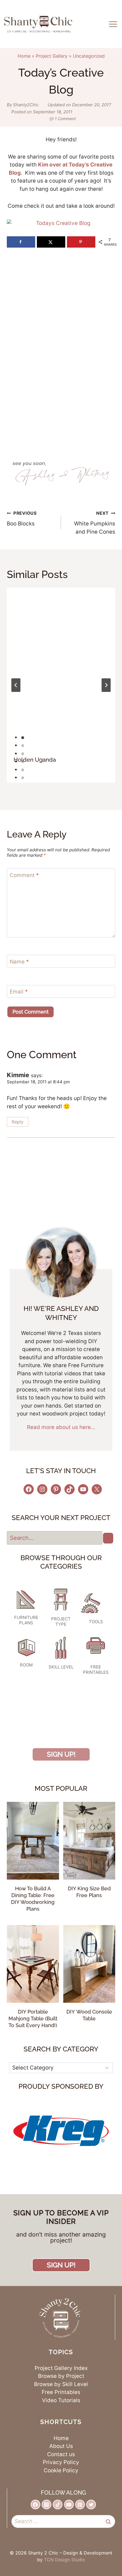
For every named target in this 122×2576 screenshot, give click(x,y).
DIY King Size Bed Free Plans (89, 1892)
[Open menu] (114, 24)
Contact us (61, 2454)
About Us (61, 2446)
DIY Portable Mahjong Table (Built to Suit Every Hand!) (33, 2018)
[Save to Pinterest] (81, 242)
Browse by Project (61, 2376)
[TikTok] (58, 2504)
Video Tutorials (61, 2400)
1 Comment (65, 119)
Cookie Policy (61, 2470)
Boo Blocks (22, 519)
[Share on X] (51, 242)
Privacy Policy (61, 2462)
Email (19, 992)
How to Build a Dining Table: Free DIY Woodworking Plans (33, 1899)
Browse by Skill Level (61, 2384)
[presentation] (61, 669)
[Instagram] (47, 2504)
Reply (18, 1122)
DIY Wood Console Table (89, 2015)
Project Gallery (52, 56)
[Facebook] (35, 2504)
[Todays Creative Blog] (61, 223)
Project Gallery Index (61, 2368)
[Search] (108, 1538)
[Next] (106, 685)
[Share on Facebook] (21, 242)
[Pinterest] (80, 2504)
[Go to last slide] (16, 685)
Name (19, 961)
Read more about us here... (61, 1427)
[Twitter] (91, 2504)
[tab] (23, 738)
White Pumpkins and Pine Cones (95, 523)
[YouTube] (69, 2504)
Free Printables (61, 2392)
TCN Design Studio (65, 2560)
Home (24, 56)
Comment (24, 875)
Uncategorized (89, 56)
